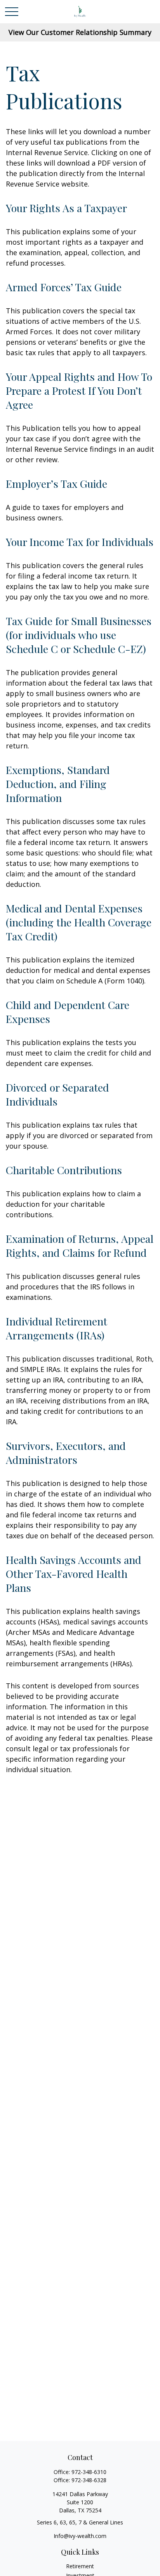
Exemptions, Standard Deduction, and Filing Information (58, 784)
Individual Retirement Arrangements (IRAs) (57, 1328)
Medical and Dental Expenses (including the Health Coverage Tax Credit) (79, 922)
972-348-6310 (89, 2472)
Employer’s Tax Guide (57, 484)
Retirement (80, 2566)
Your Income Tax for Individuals (80, 542)
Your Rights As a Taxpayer (66, 208)
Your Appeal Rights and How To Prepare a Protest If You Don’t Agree (79, 390)
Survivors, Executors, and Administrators (66, 1453)
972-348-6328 (89, 2480)
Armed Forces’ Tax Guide (64, 287)
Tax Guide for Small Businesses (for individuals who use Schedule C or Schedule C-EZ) (79, 635)
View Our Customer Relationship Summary (80, 32)
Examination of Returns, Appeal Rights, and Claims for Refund (80, 1246)
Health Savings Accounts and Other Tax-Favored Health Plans (74, 1574)
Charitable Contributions (64, 1170)
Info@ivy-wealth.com (80, 2536)
